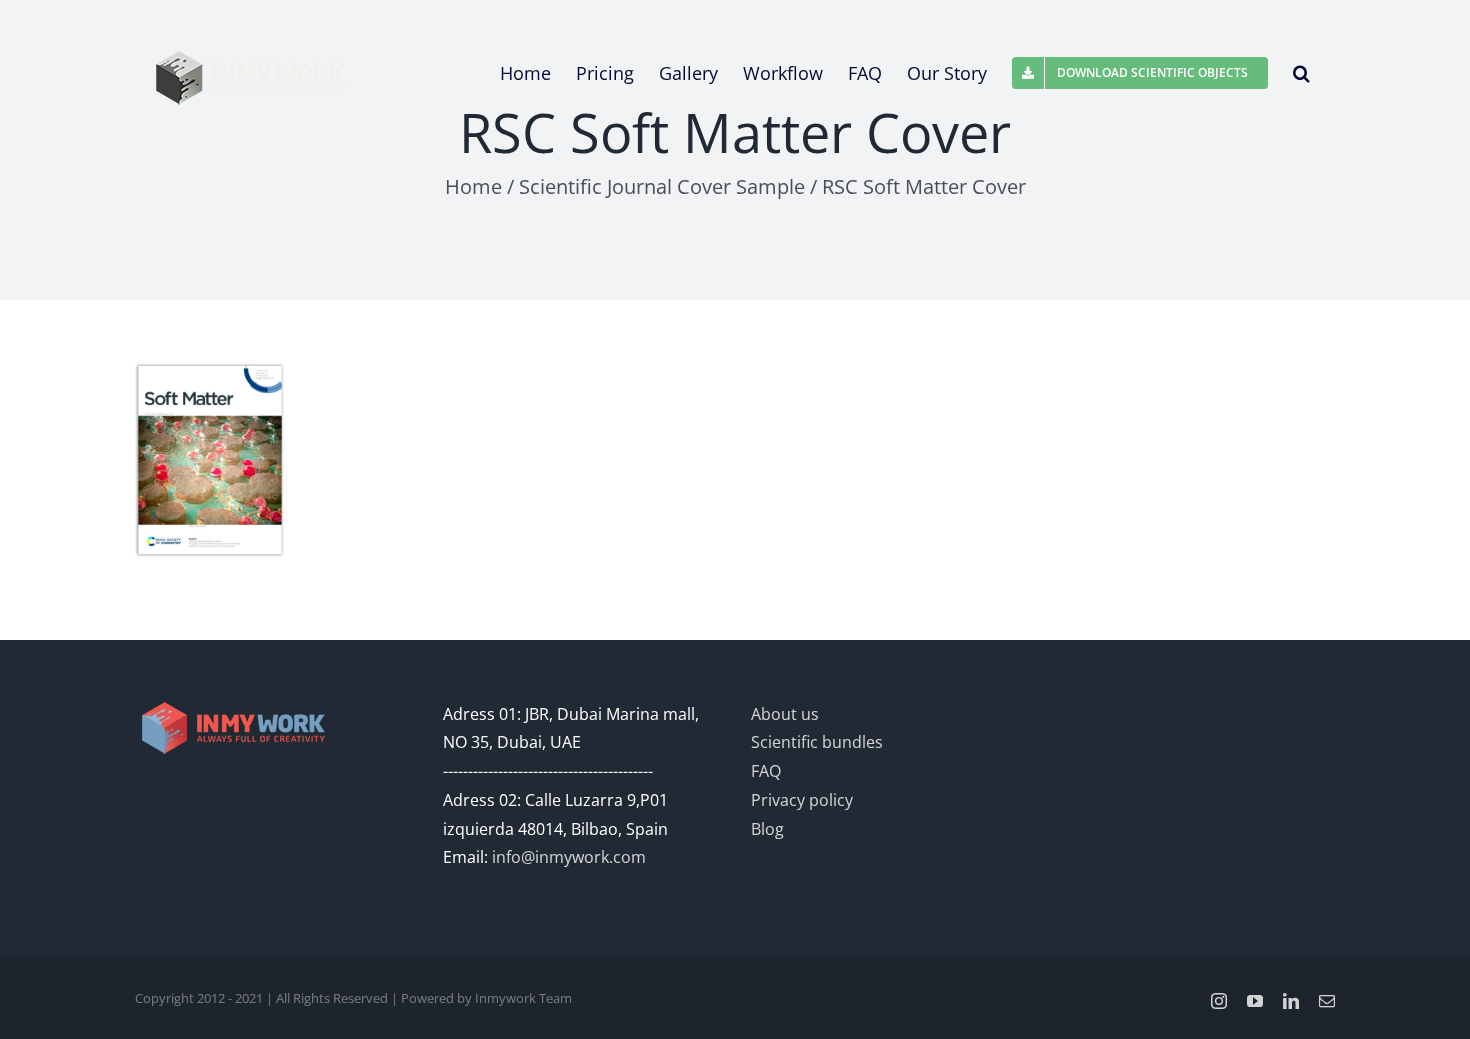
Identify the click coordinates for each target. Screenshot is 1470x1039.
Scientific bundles (817, 742)
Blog (767, 829)
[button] (1301, 73)
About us (785, 714)
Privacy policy (802, 800)
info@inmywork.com (569, 857)
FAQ (766, 771)
